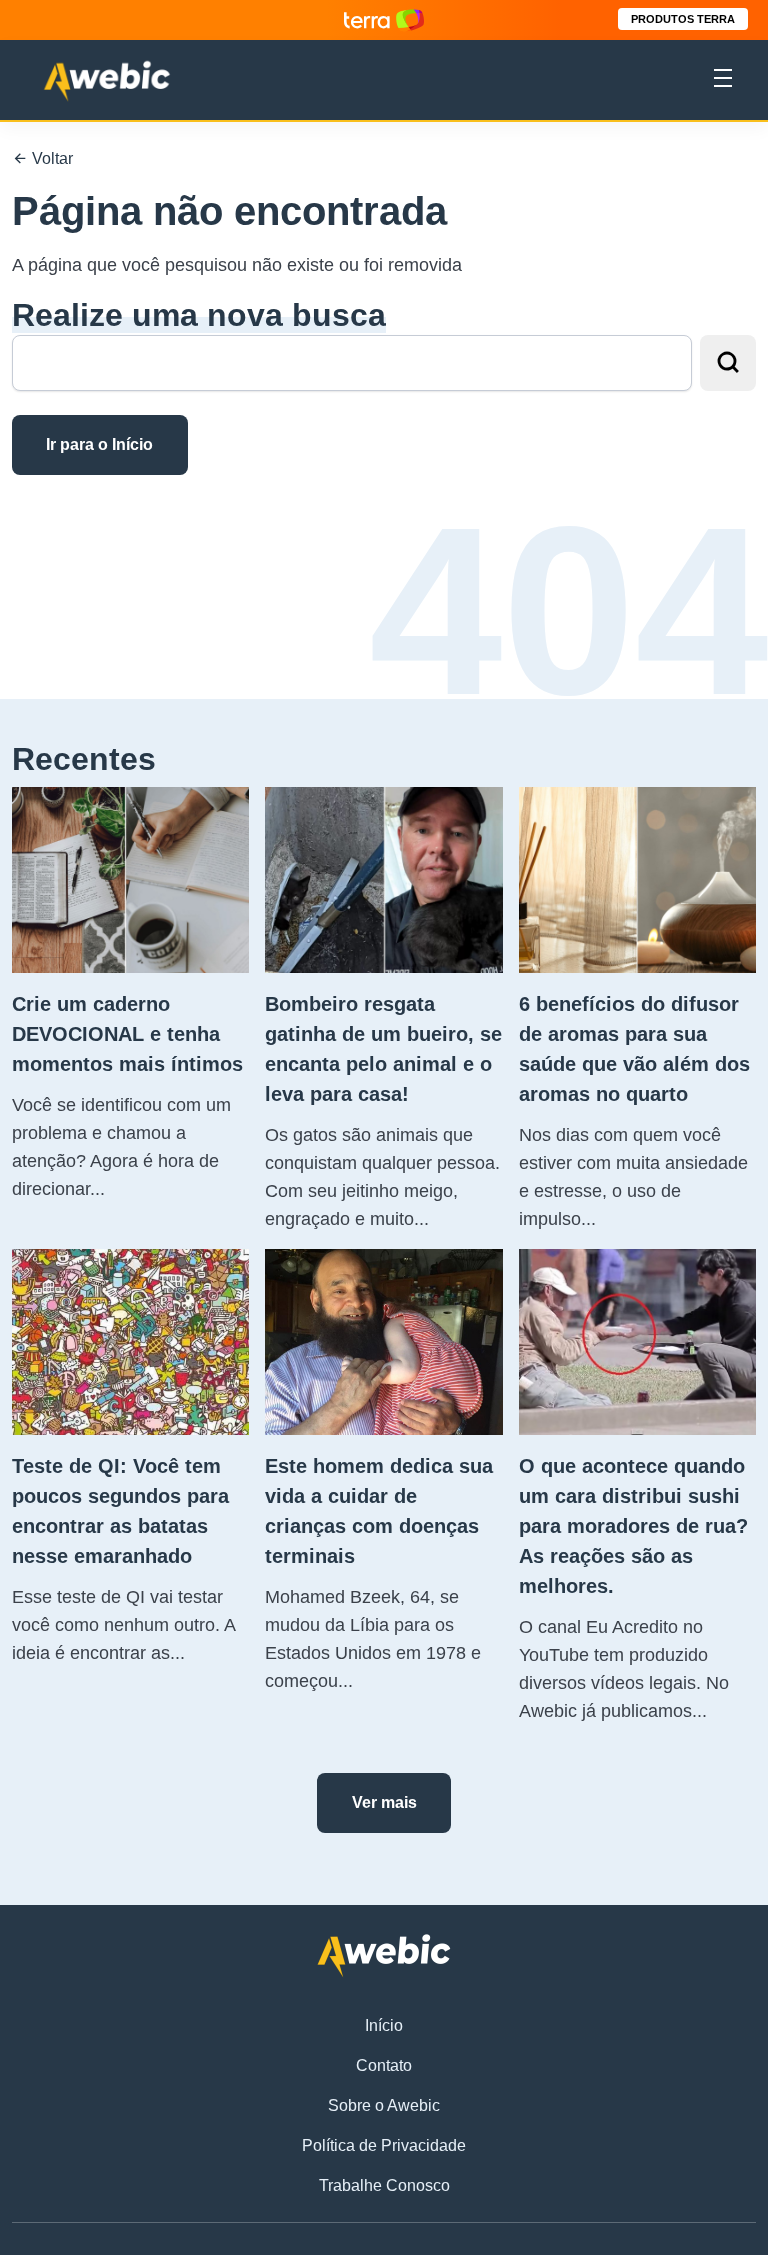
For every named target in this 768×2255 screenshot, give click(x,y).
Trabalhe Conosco (384, 2185)
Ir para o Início (99, 444)
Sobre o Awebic (384, 2105)
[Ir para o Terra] (384, 19)
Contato (384, 2065)
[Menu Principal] (723, 81)
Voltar (50, 158)
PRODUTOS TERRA (683, 19)
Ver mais (384, 1802)
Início (384, 2025)
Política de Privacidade (384, 2145)
